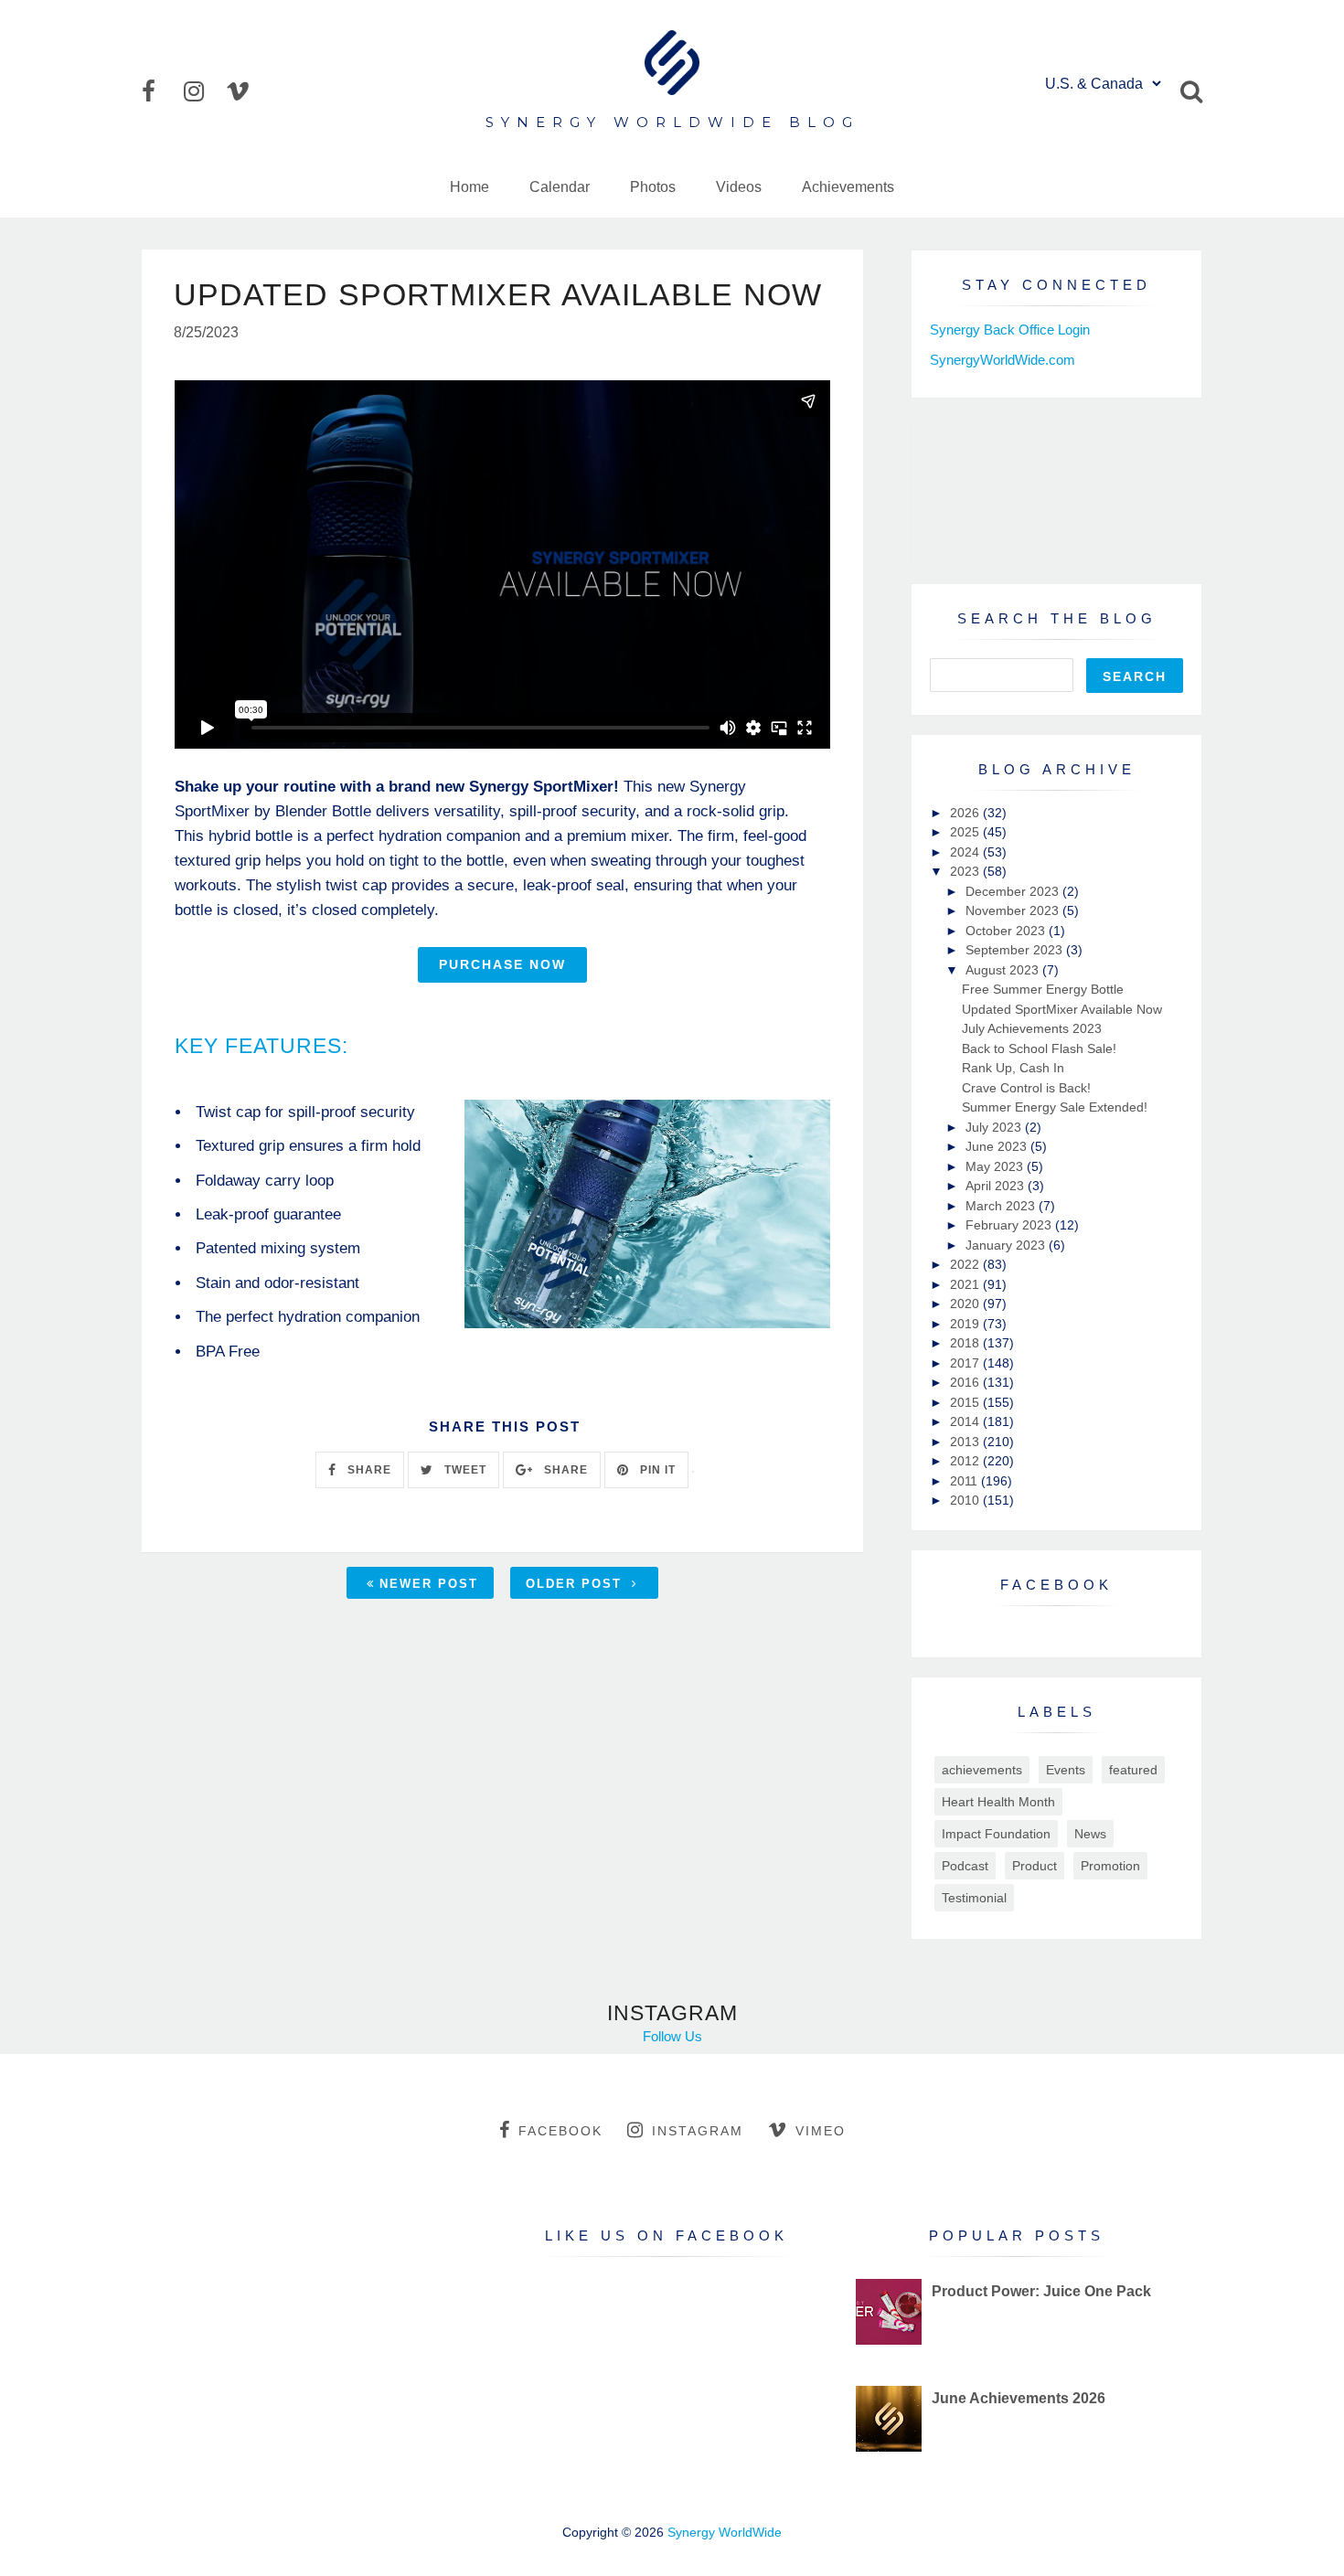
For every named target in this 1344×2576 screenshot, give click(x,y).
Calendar (560, 187)
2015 (966, 1402)
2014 (966, 1421)
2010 (966, 1500)
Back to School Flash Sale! (1039, 1048)
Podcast (965, 1866)
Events (1066, 1770)
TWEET (464, 1470)
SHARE (368, 1470)
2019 (966, 1324)
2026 (966, 813)
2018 (966, 1343)
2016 (966, 1382)
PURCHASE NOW (502, 964)
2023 (966, 871)
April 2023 (997, 1186)
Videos (739, 187)
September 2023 (1016, 950)
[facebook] (161, 91)
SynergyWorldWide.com (1003, 360)
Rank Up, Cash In (1013, 1068)
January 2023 (1007, 1245)
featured (1133, 1770)
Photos (653, 187)
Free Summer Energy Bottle (1043, 989)
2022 (966, 1264)
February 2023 (1010, 1225)
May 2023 (996, 1166)
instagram (698, 2131)
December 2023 (1014, 891)
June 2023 (998, 1146)
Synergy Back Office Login (1010, 330)
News (1090, 1834)
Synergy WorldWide (725, 2532)
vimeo (821, 2131)
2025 (966, 832)
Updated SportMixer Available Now (1062, 1009)
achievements (982, 1770)
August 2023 (1004, 970)
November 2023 (1014, 910)
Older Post (576, 1584)
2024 (966, 852)
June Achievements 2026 (1019, 2398)
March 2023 (1002, 1206)
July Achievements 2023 (1032, 1028)
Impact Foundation (996, 1834)
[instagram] (203, 91)
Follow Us (672, 2036)
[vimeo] (245, 91)
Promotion (1110, 1866)
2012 (966, 1461)
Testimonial (974, 1898)
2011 (965, 1481)
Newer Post (429, 1584)
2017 (966, 1363)
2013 (966, 1442)
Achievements (848, 187)
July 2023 (995, 1127)
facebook (560, 2131)
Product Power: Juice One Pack (1041, 2291)
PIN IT (656, 1470)
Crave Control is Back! (1026, 1088)
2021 (966, 1284)
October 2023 (1007, 931)
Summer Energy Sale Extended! (1055, 1107)
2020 (966, 1304)
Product (1035, 1866)
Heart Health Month (998, 1802)
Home (469, 187)
